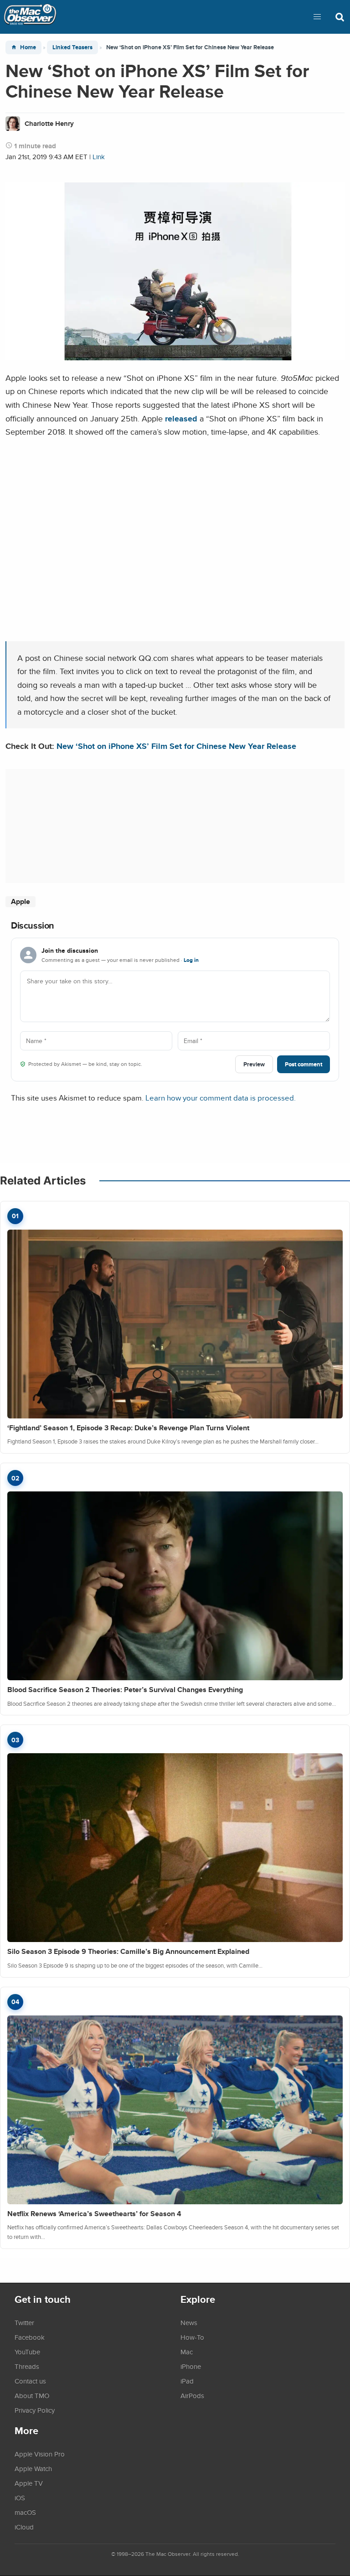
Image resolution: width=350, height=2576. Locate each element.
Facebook (30, 2337)
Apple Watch (33, 2468)
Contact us (30, 2381)
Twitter (24, 2322)
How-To (192, 2337)
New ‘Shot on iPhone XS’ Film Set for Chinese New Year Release (176, 746)
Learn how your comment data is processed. (221, 1098)
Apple (21, 901)
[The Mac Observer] (30, 17)
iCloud (24, 2527)
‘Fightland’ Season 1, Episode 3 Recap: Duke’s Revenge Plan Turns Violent (128, 1428)
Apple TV (29, 2483)
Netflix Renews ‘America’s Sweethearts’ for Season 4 (94, 2214)
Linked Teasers (72, 47)
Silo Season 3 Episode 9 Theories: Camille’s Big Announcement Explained (128, 1951)
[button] (317, 17)
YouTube (27, 2352)
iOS (20, 2498)
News (189, 2322)
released (181, 418)
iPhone (191, 2366)
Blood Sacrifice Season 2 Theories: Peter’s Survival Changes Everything (125, 1690)
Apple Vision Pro (40, 2454)
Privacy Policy (35, 2410)
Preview (254, 1064)
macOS (25, 2512)
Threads (27, 2366)
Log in (191, 960)
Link (99, 157)
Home (28, 47)
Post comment (304, 1064)
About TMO (32, 2395)
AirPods (192, 2395)
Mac (187, 2352)
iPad (187, 2381)
